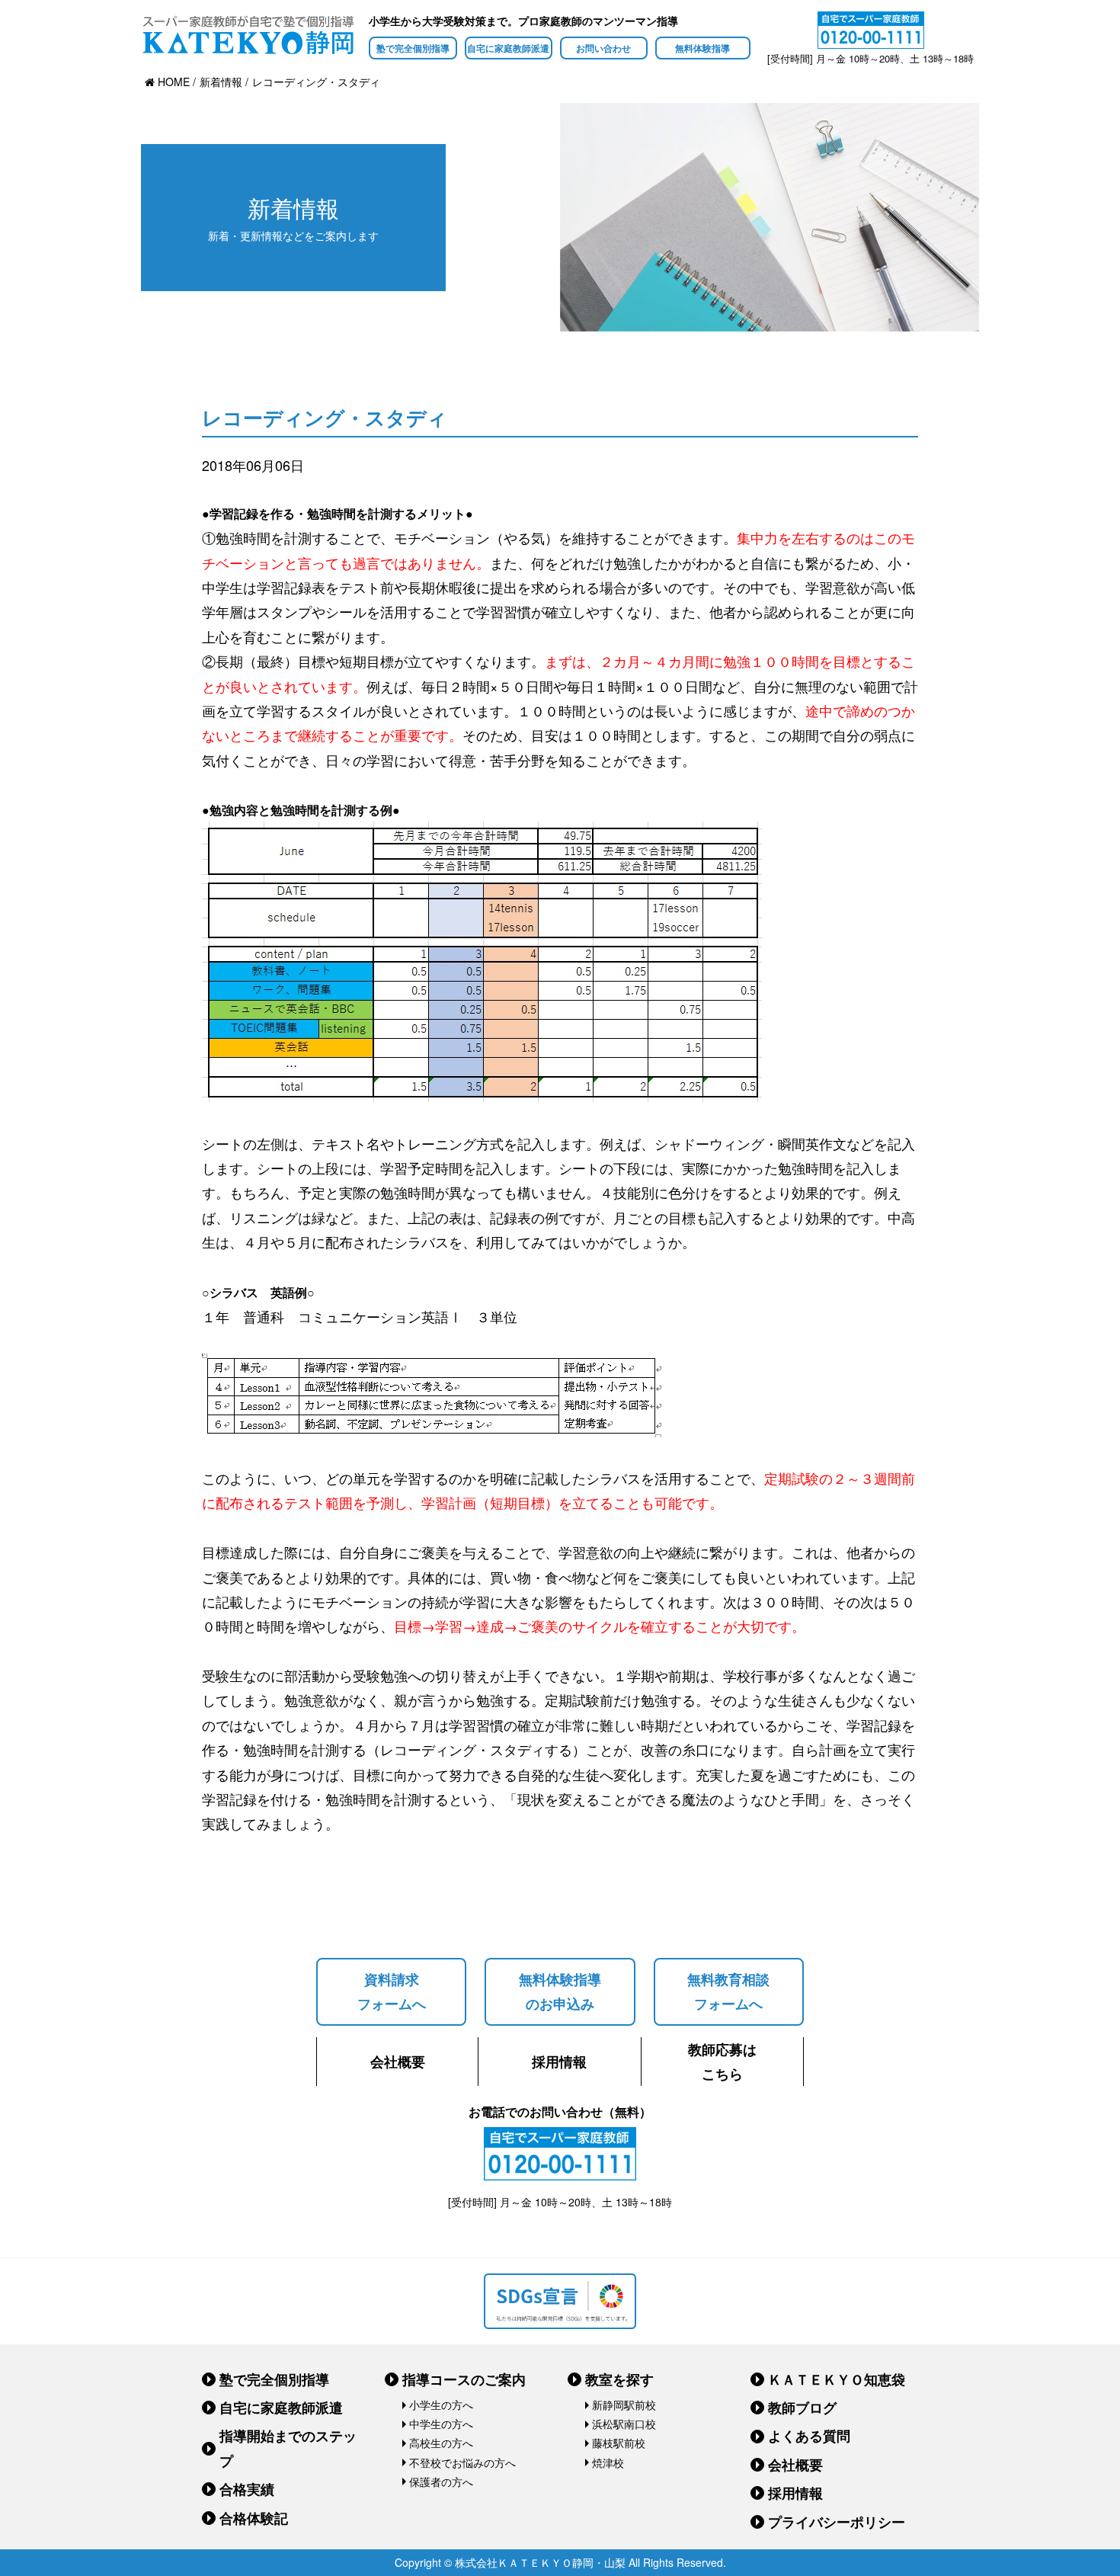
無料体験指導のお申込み (560, 1991)
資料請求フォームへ (392, 1991)
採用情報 (559, 2062)
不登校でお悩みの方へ (462, 2462)
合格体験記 (254, 2518)
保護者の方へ (441, 2481)
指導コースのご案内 (464, 2379)
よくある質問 (809, 2436)
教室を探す (619, 2379)
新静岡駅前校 (624, 2405)
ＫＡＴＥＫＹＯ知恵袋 (837, 2379)
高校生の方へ (441, 2443)
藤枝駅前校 (619, 2443)
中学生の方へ (441, 2424)
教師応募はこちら (722, 2062)
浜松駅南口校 (624, 2424)
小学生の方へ (441, 2405)
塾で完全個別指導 (413, 48)
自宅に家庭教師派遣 (508, 48)
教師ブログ (802, 2408)
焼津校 (608, 2462)
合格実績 (247, 2489)
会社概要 (398, 2062)
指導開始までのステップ (288, 2448)
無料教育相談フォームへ (728, 1991)
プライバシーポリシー (837, 2522)
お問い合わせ (603, 48)
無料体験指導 (702, 48)
